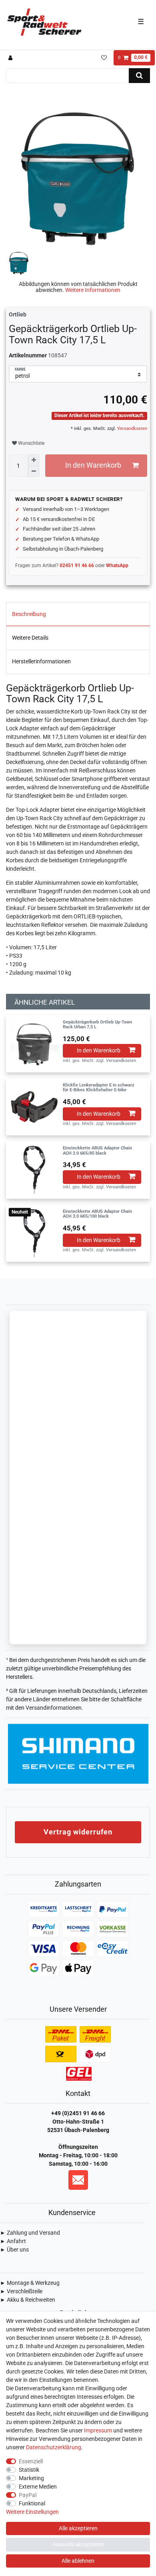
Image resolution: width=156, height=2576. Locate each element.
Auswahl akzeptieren (78, 2544)
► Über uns (14, 2250)
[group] (34, 1044)
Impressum (98, 2430)
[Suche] (139, 76)
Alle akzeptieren (78, 2528)
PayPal (28, 2495)
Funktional (32, 2503)
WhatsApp (117, 565)
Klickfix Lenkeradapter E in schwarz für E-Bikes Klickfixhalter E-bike (99, 1088)
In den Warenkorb (93, 465)
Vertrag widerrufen (78, 1832)
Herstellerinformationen (41, 661)
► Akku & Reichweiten (28, 2300)
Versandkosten (132, 429)
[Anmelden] (11, 58)
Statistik (29, 2470)
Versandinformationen (54, 1708)
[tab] (78, 614)
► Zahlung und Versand (30, 2233)
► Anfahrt (13, 2241)
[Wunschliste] (104, 58)
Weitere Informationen (93, 290)
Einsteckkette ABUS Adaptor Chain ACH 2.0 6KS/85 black (97, 1151)
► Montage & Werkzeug (30, 2283)
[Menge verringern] (34, 471)
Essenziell (31, 2461)
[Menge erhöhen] (34, 460)
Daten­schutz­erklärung (54, 2447)
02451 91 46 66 (77, 565)
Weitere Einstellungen (32, 2512)
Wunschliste (31, 443)
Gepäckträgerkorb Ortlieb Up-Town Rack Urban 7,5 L (97, 1025)
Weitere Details (30, 638)
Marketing (31, 2478)
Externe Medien (38, 2487)
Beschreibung (29, 614)
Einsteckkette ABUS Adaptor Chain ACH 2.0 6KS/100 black (97, 1214)
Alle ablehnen (78, 2561)
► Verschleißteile (21, 2291)
